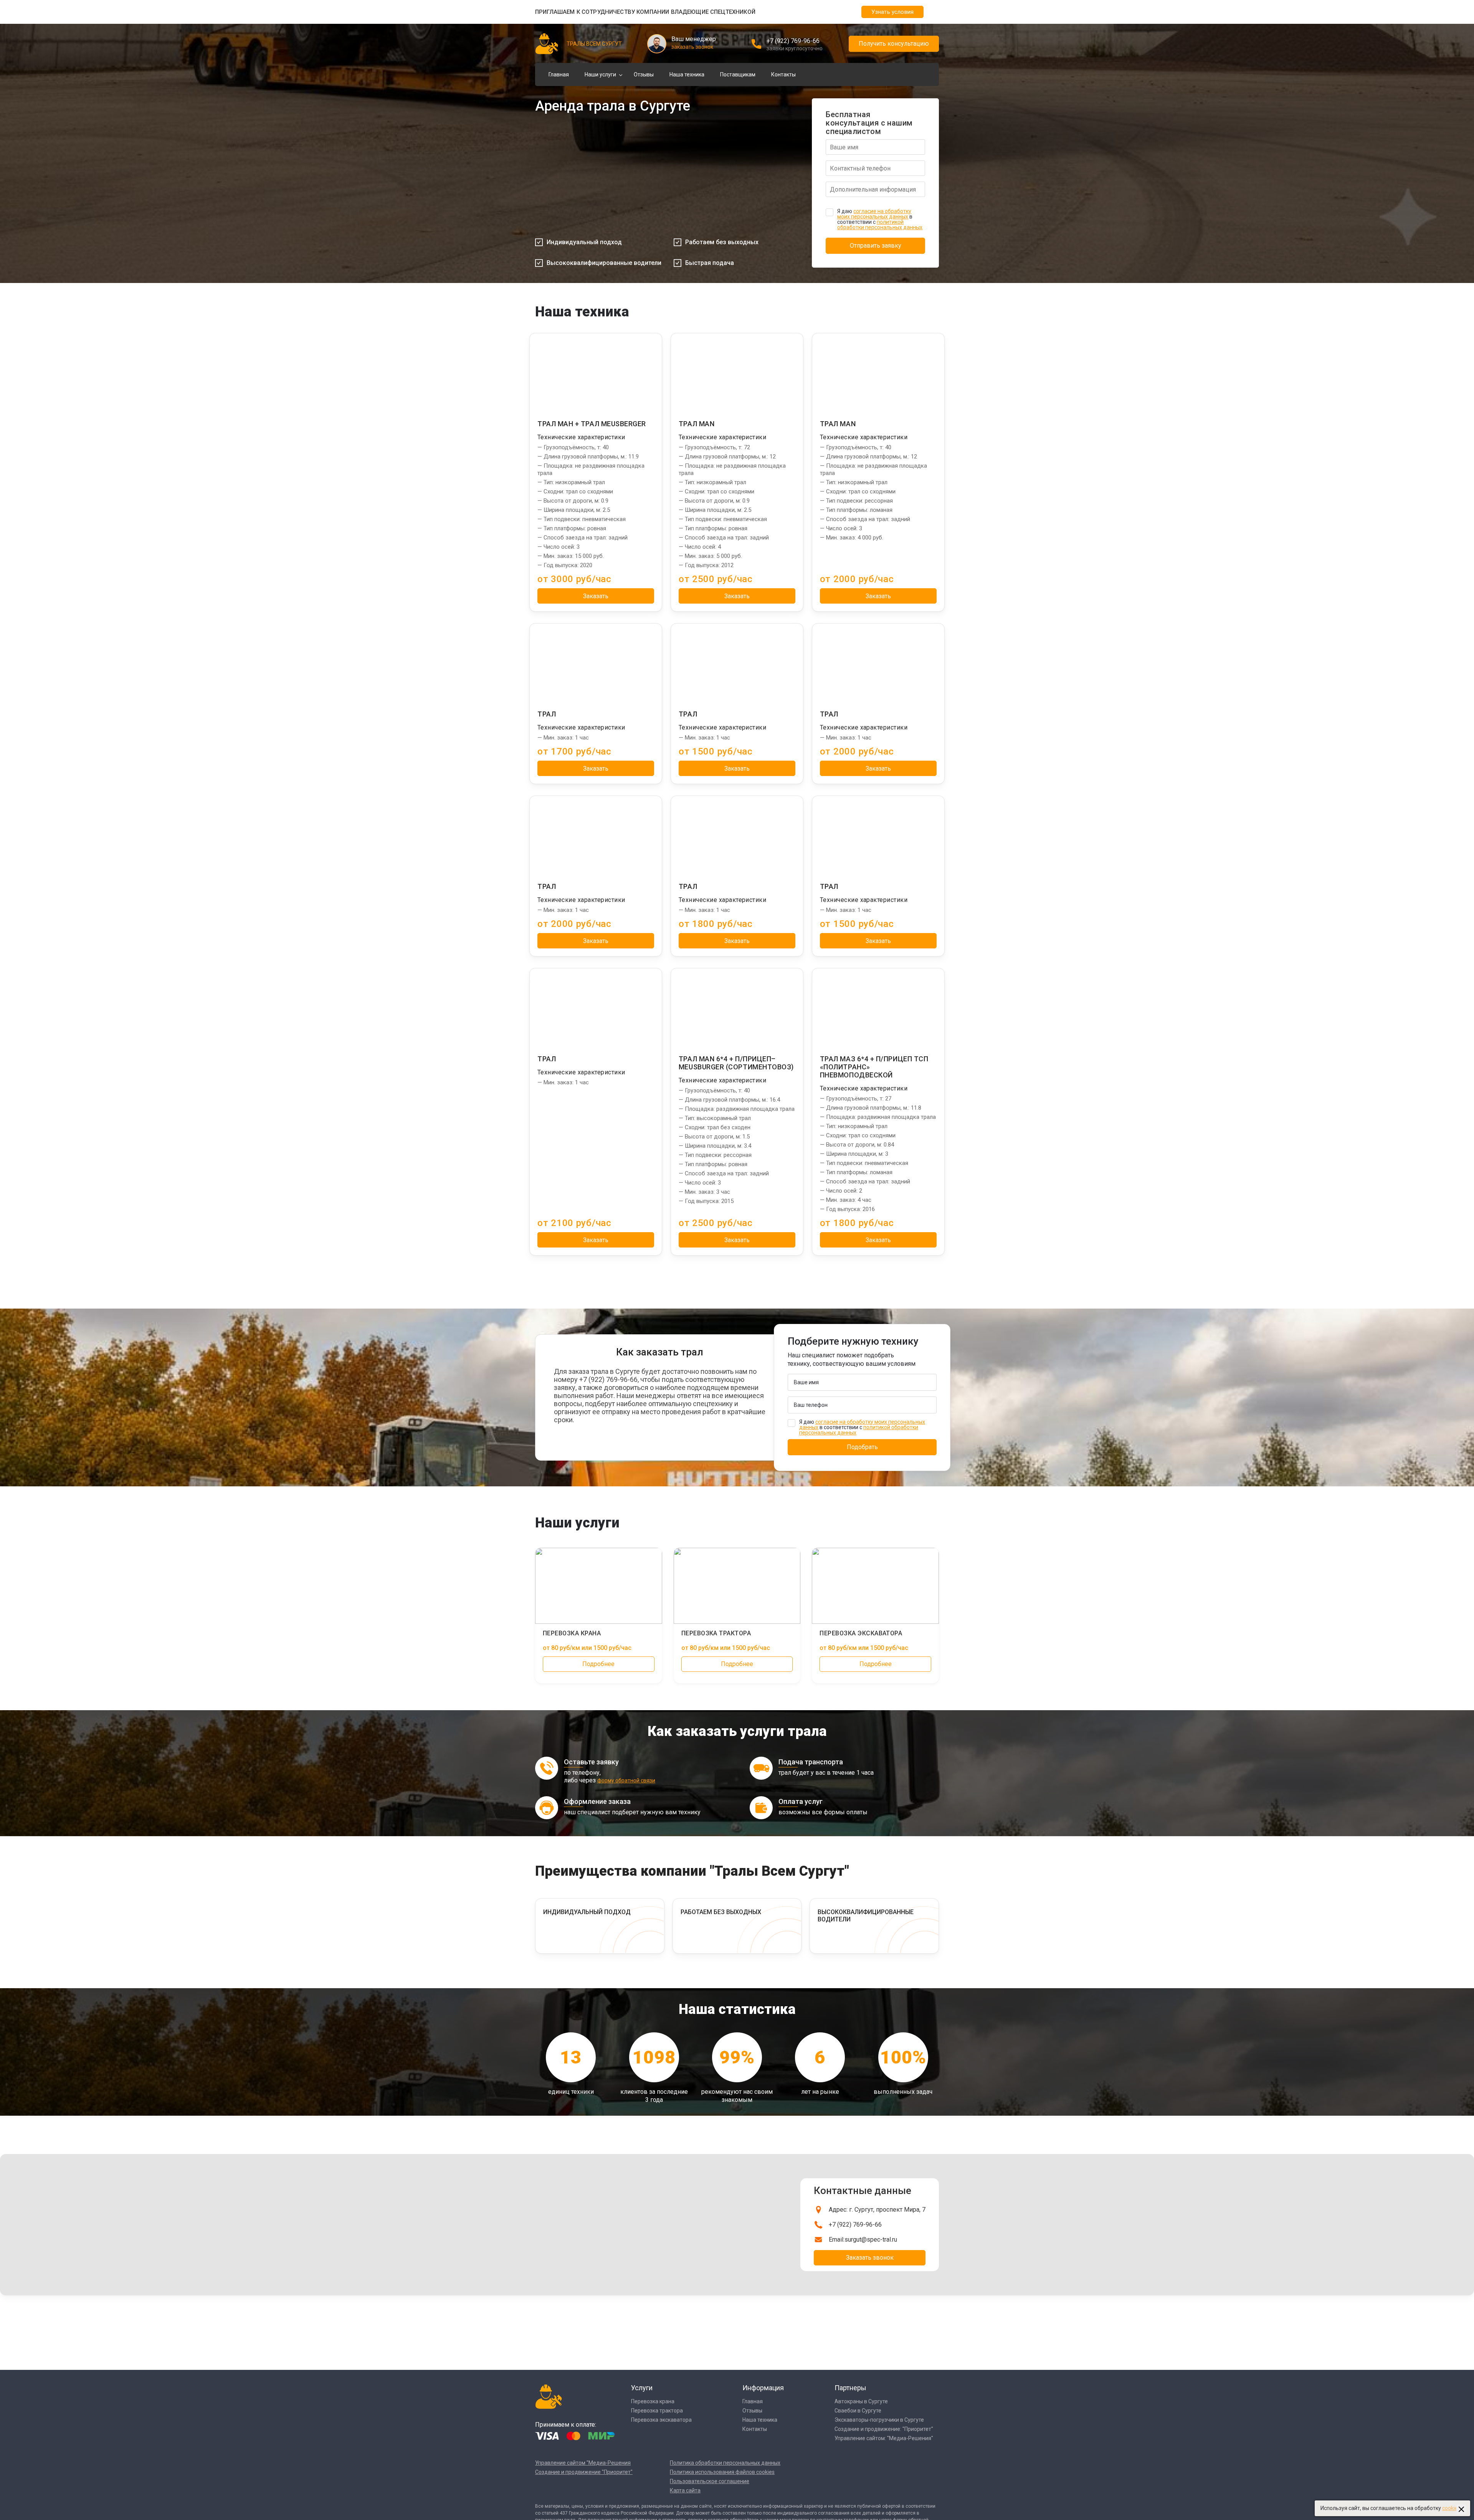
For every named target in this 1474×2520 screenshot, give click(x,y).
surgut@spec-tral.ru (871, 2240)
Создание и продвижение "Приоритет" (584, 2472)
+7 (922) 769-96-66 (793, 41)
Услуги (642, 2388)
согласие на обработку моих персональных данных (874, 214)
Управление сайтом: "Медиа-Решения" (884, 2438)
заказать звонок (692, 47)
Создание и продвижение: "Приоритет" (884, 2429)
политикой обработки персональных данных (880, 225)
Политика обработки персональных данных (725, 2463)
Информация (763, 2388)
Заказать (596, 596)
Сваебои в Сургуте (858, 2411)
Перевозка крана (653, 2401)
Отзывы (644, 74)
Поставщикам (738, 74)
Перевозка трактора (657, 2411)
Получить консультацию (894, 44)
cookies (1451, 2508)
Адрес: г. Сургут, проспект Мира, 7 (877, 2210)
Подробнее (598, 1664)
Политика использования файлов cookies (722, 2472)
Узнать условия (892, 12)
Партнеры (850, 2388)
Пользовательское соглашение (710, 2481)
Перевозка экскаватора (661, 2420)
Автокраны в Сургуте (861, 2401)
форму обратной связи (626, 1780)
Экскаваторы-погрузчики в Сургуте (879, 2420)
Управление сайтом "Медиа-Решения (583, 2463)
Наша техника (687, 74)
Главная (559, 74)
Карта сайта (685, 2490)
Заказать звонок (870, 2258)
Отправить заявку (876, 246)
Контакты (783, 74)
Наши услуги (600, 74)
